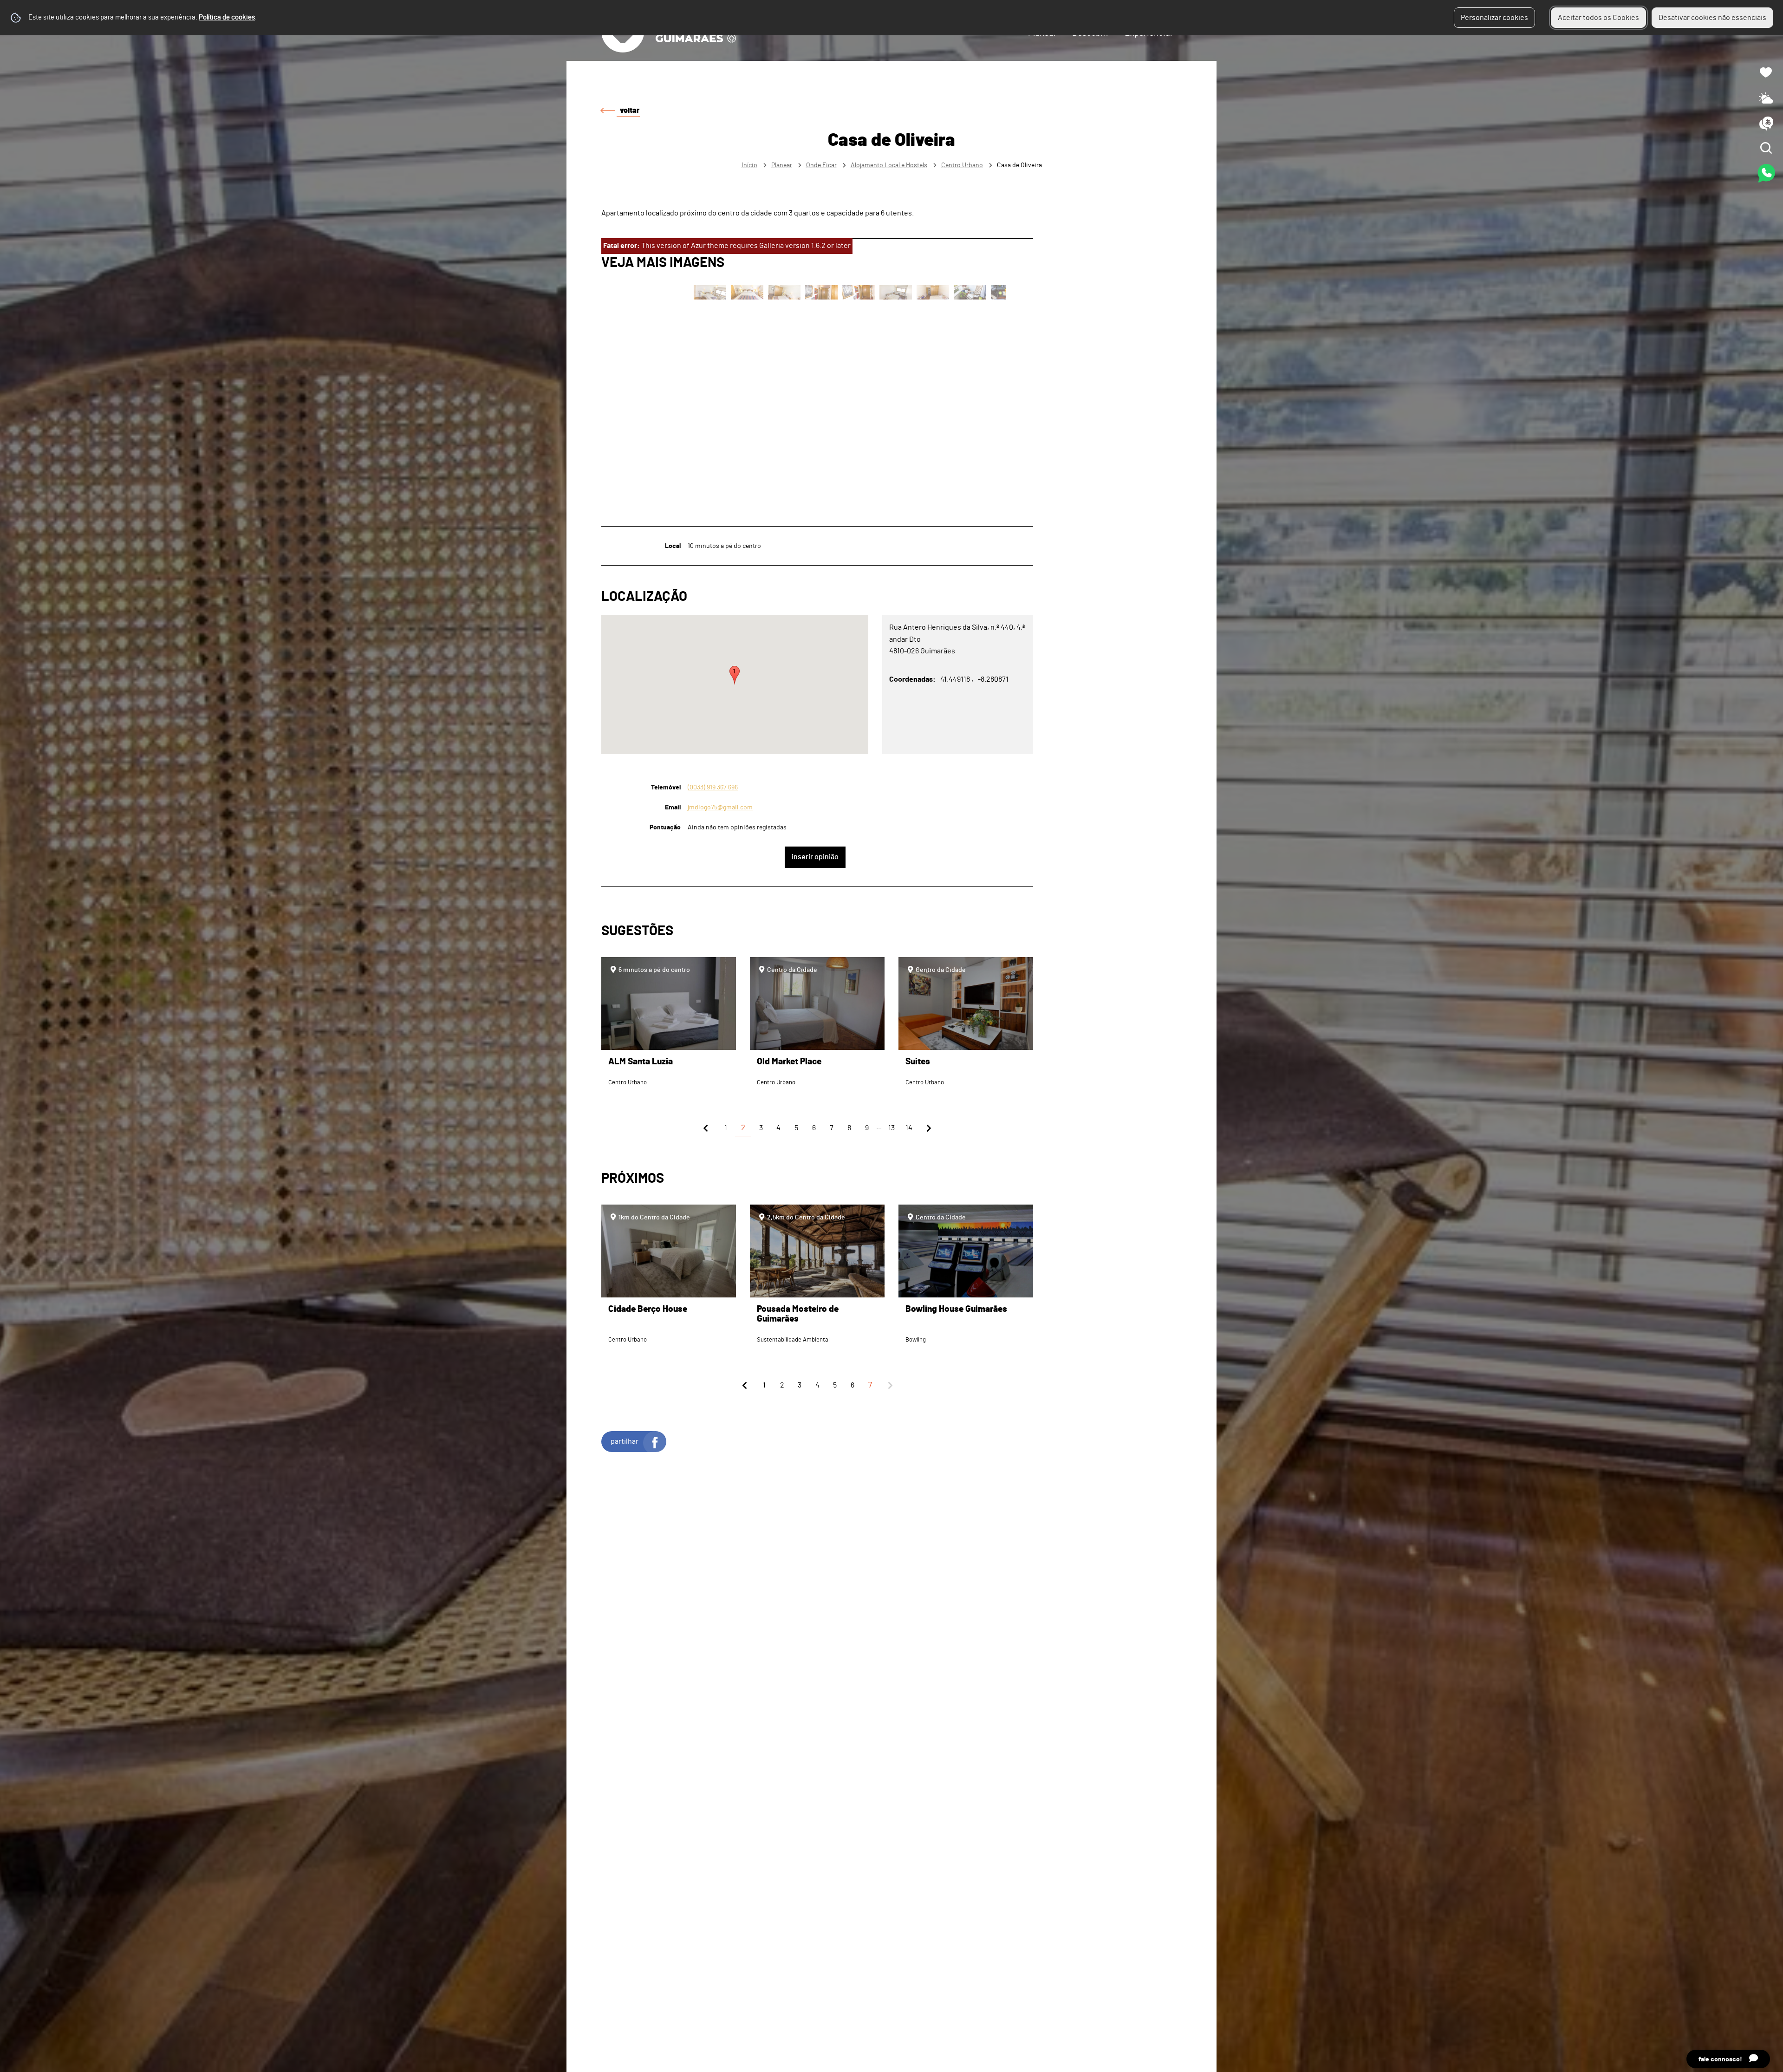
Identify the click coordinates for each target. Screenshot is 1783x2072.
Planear (782, 165)
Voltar (630, 111)
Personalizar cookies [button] (1494, 18)
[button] (735, 675)
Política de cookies (227, 17)
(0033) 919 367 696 (713, 787)
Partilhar (625, 1441)
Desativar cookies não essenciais (1712, 18)
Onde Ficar (821, 165)
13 (891, 1128)
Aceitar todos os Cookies (1598, 18)
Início (749, 165)
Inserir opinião (815, 857)
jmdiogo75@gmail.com (720, 807)
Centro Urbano (962, 165)
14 (909, 1128)
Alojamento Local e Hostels (889, 165)
